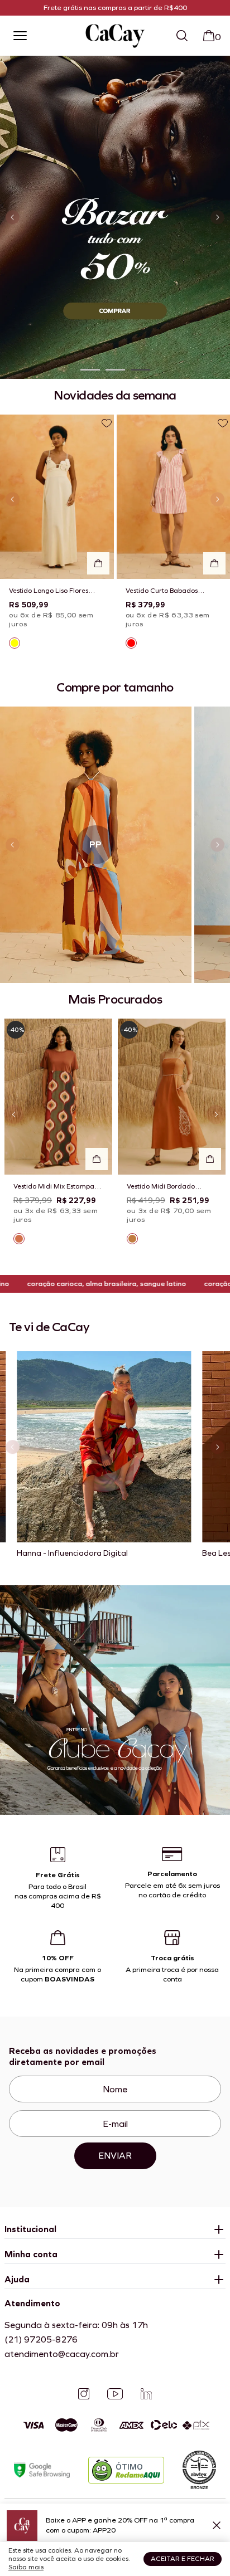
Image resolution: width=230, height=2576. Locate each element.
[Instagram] (84, 2394)
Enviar (115, 2156)
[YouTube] (115, 2394)
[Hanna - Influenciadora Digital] (104, 1447)
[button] (90, 370)
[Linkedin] (146, 2394)
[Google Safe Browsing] (42, 2470)
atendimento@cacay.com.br (62, 2354)
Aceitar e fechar (183, 2559)
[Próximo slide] (217, 218)
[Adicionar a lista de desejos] (107, 423)
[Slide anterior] (13, 218)
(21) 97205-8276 (41, 2339)
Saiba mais (26, 2567)
